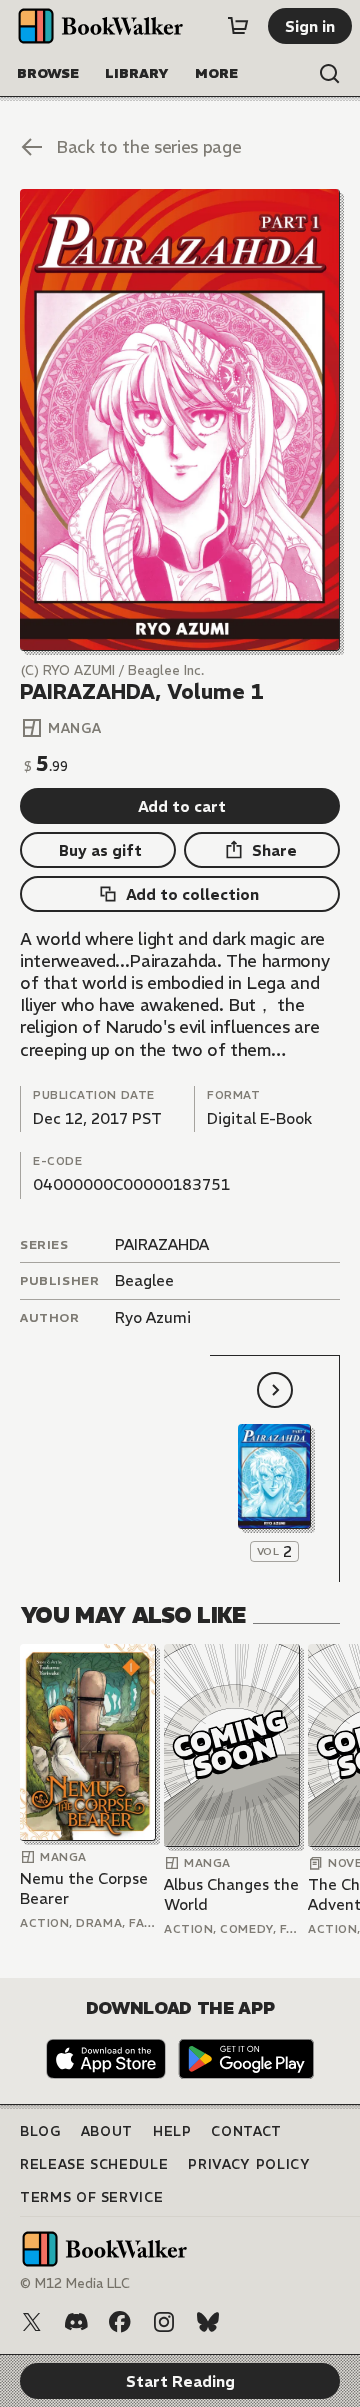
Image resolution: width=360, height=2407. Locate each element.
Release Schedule (94, 2164)
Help (172, 2131)
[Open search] (330, 74)
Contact (246, 2131)
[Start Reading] (180, 420)
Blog (40, 2131)
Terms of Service (91, 2197)
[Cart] (238, 26)
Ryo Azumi (153, 1317)
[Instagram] (164, 2322)
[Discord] (76, 2322)
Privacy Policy (249, 2164)
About (107, 2131)
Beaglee (144, 1280)
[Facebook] (120, 2322)
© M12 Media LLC (75, 2283)
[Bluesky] (208, 2322)
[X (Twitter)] (32, 2322)
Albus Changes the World (231, 1894)
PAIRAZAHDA (162, 1244)
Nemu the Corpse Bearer (84, 1888)
